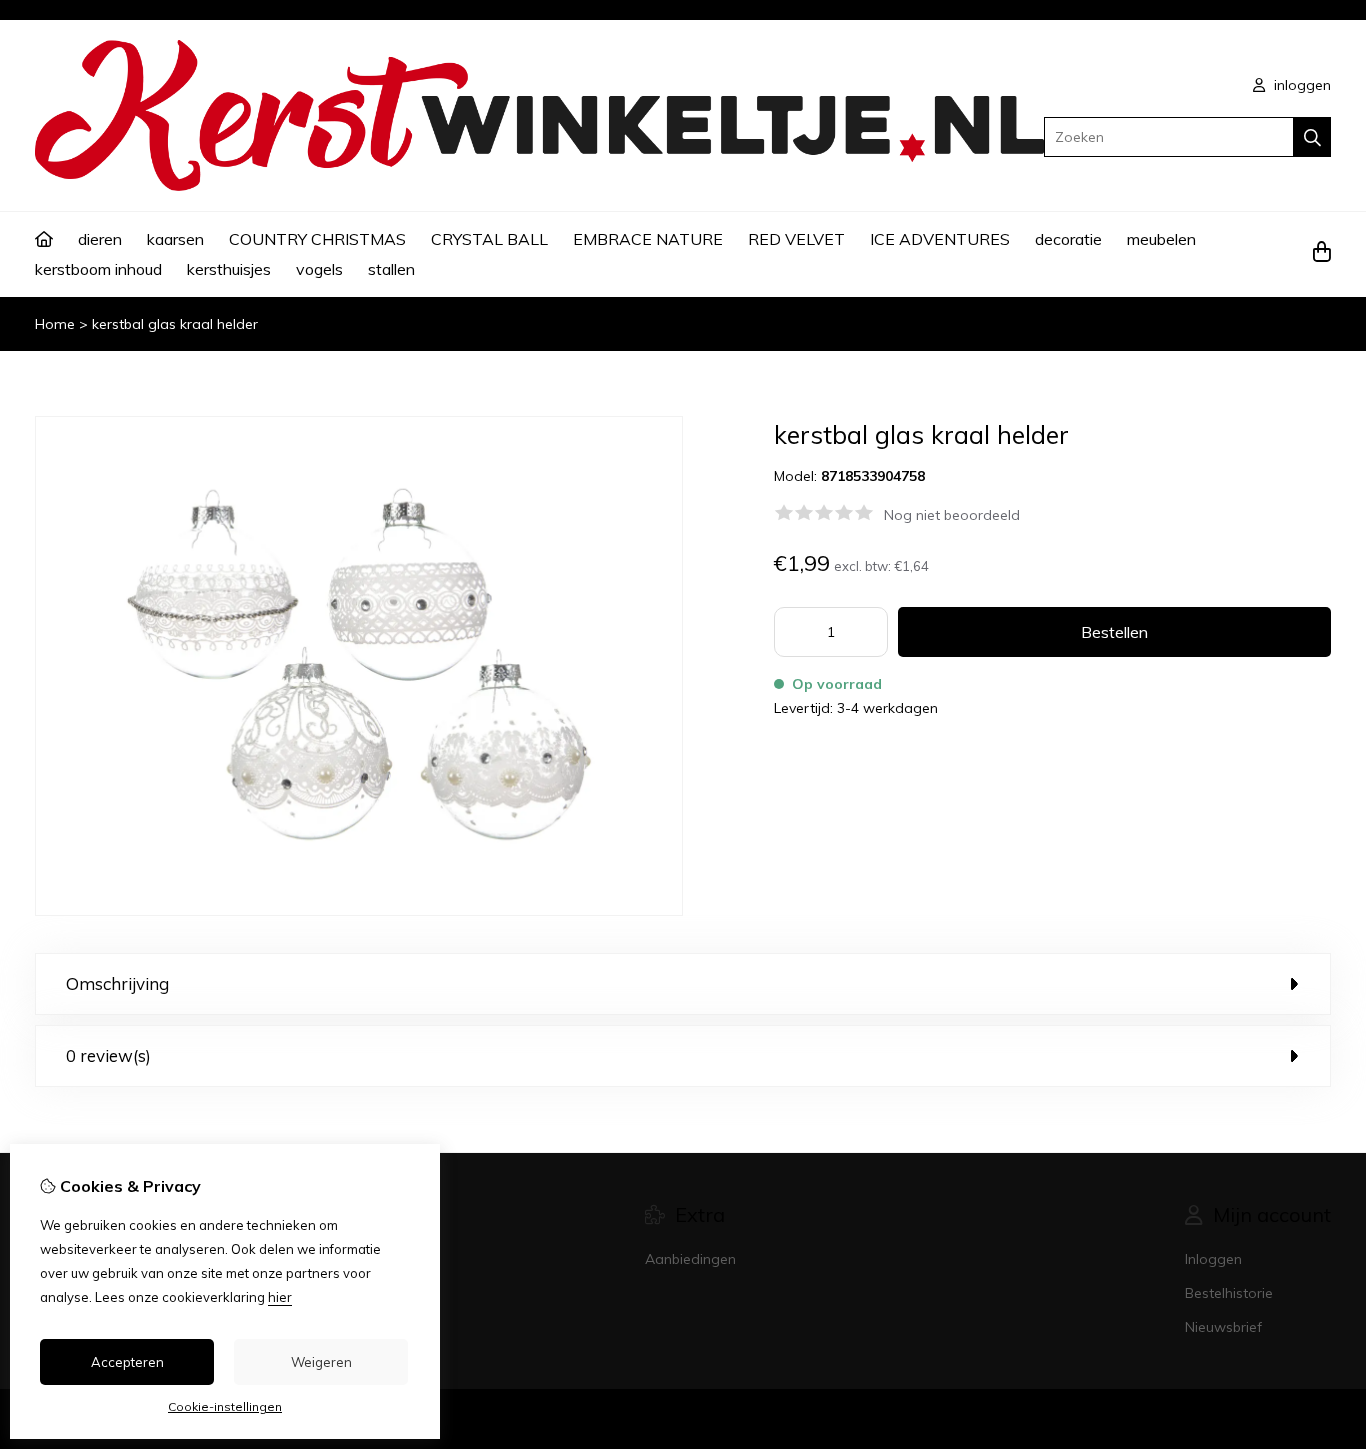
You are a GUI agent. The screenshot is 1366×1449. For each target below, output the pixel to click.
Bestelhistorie (1229, 1293)
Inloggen (1213, 1259)
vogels (319, 269)
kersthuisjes (229, 269)
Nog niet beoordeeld (952, 515)
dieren (100, 239)
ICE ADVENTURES (940, 239)
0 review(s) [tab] (108, 1055)
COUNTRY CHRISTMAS (317, 239)
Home (55, 324)
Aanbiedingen (690, 1259)
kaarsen (175, 239)
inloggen (1300, 85)
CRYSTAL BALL (489, 239)
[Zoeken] (1312, 137)
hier (280, 1297)
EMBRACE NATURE (648, 239)
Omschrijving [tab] (117, 983)
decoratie (1068, 239)
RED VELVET (796, 239)
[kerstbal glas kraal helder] (359, 911)
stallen (391, 269)
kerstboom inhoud (98, 269)
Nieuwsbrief (1223, 1327)
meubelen (1161, 239)
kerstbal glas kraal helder (175, 324)
